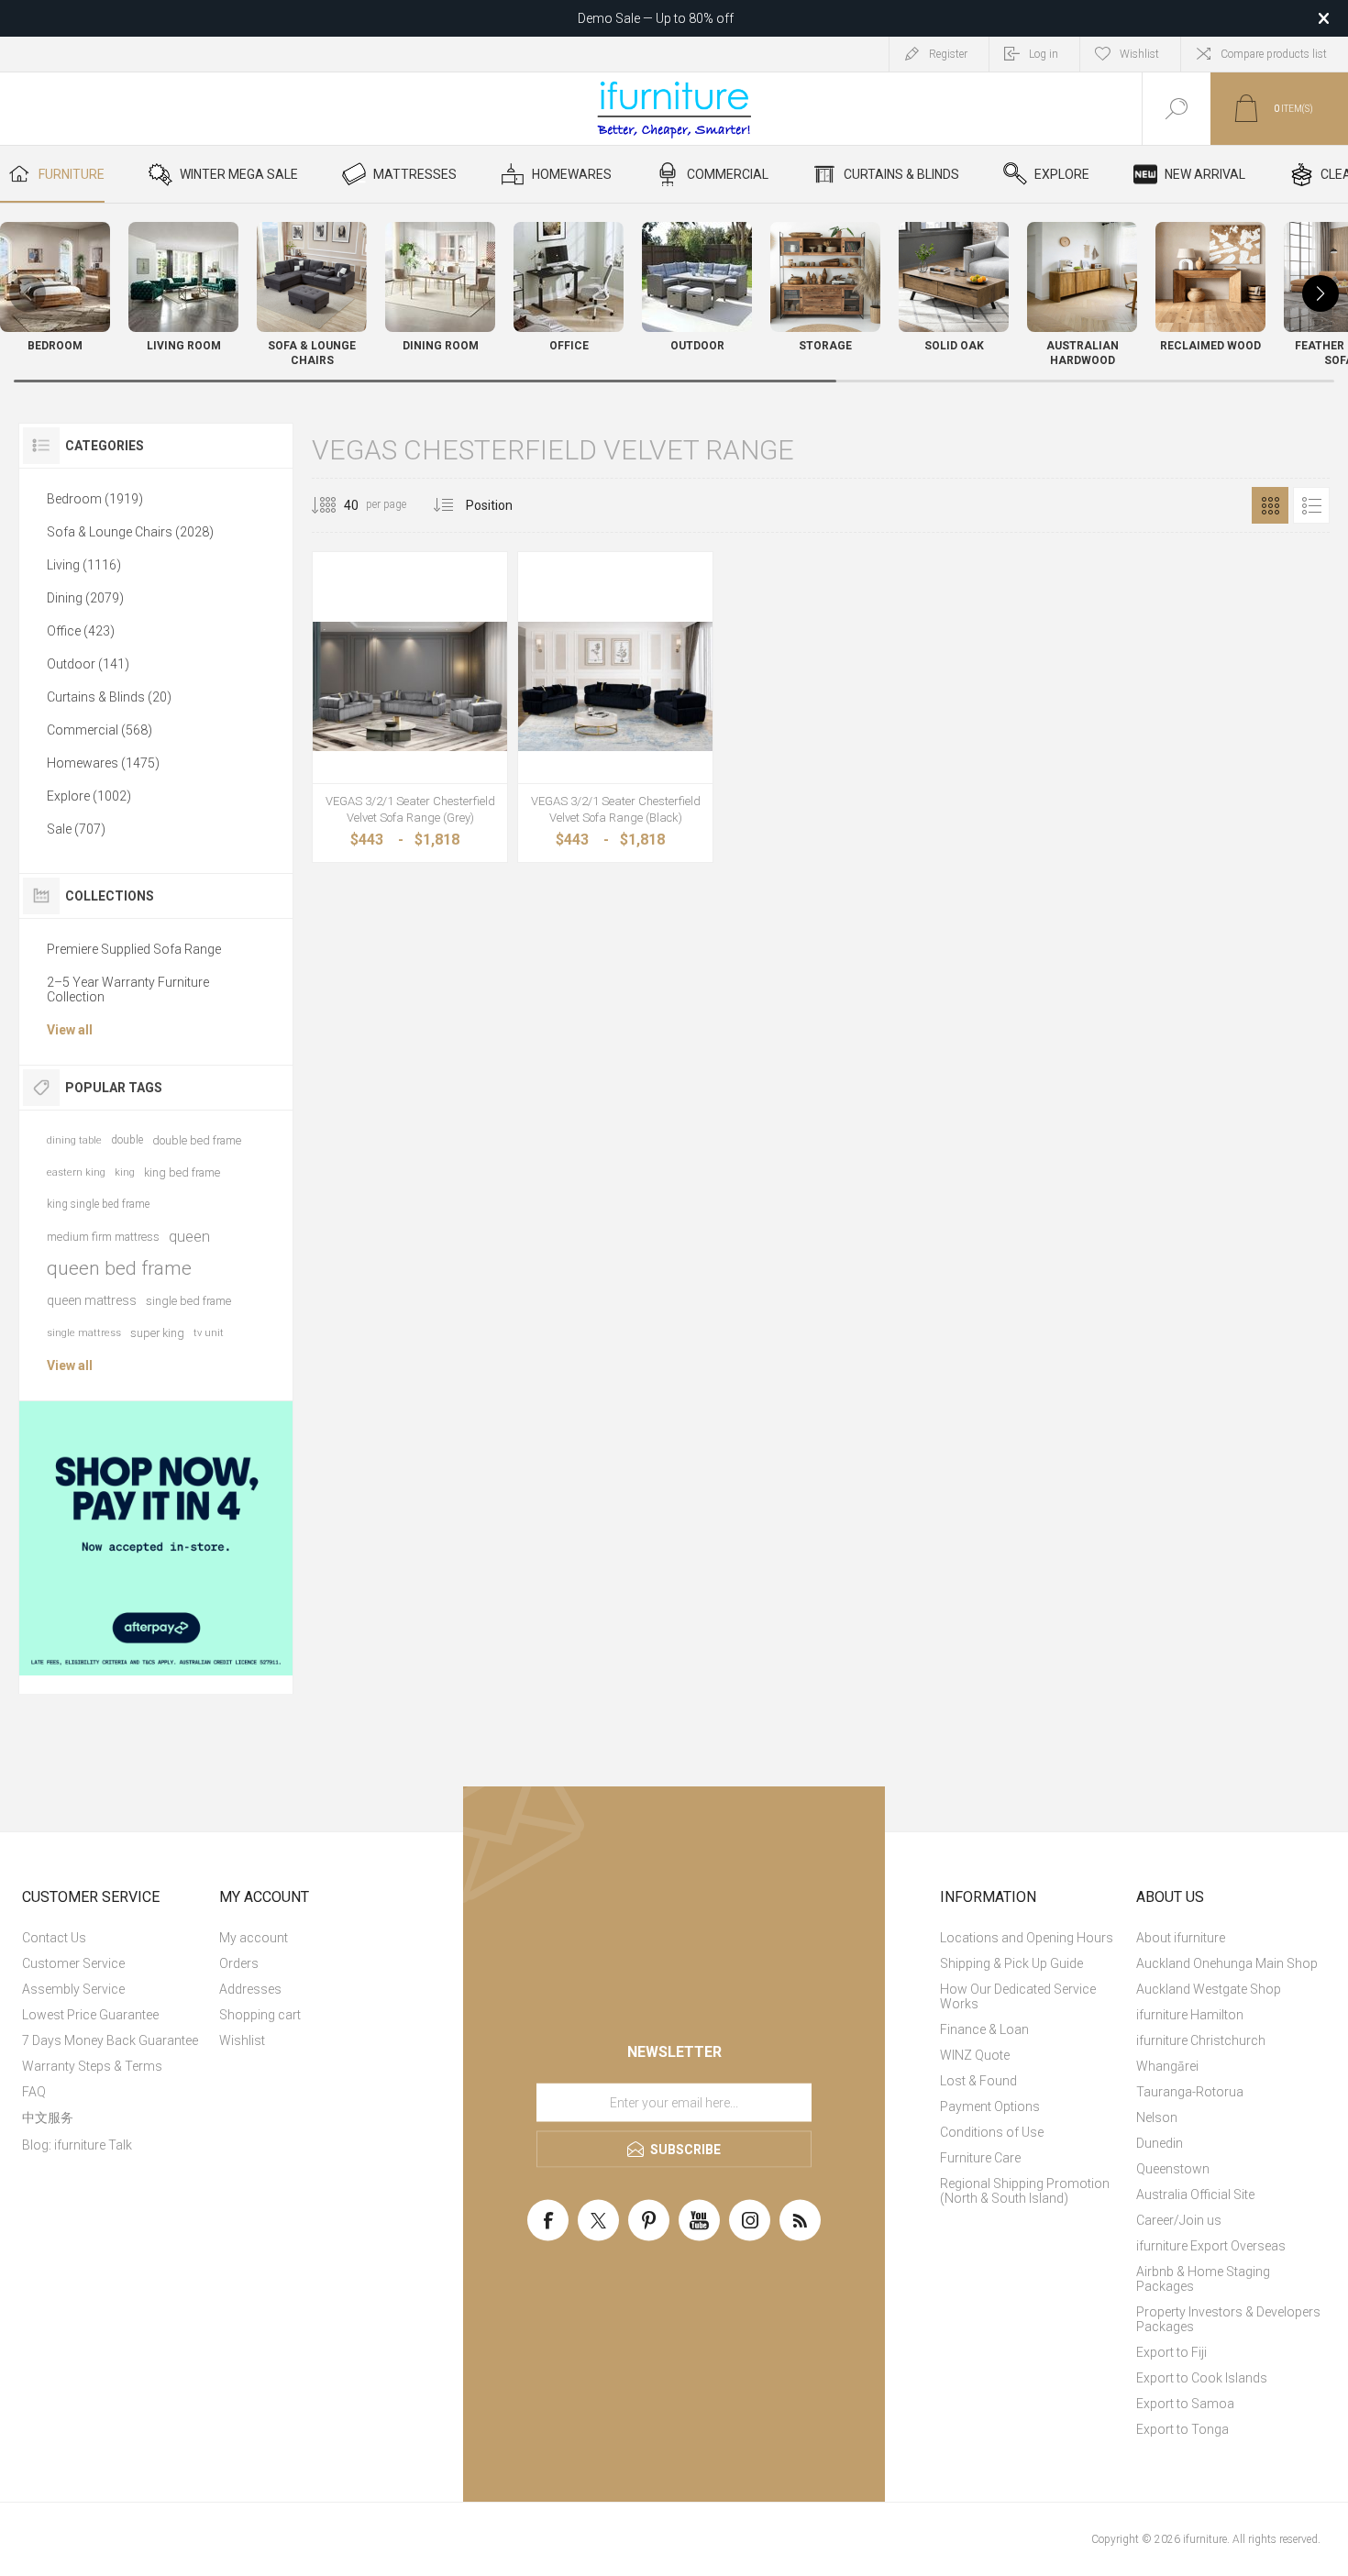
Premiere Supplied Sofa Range (134, 949)
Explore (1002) (89, 796)
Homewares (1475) (103, 763)
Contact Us (54, 1938)
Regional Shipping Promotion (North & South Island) (1025, 2191)
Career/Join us (1179, 2220)
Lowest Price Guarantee (90, 2015)
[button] (1320, 293)
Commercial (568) (99, 730)
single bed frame (188, 1301)
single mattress (84, 1333)
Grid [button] (1270, 505)
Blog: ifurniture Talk (77, 2145)
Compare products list (1274, 54)
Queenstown (1173, 2169)
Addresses (250, 1989)
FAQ (34, 2092)
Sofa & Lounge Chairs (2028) (130, 532)
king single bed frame (98, 1204)
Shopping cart (260, 2015)
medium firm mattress (103, 1237)
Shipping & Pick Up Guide (1011, 1963)
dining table (74, 1140)
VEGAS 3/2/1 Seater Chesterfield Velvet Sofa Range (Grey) (410, 809)
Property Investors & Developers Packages (1228, 2319)
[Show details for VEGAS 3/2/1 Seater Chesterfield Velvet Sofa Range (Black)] (615, 686)
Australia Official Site (1195, 2195)
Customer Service (73, 1963)
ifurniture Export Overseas (1211, 2246)
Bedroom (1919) (95, 499)
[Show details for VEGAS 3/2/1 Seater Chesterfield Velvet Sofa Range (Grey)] (410, 686)
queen (189, 1236)
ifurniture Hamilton (1190, 2015)
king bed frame (182, 1172)
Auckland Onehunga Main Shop (1227, 1963)
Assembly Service (73, 1989)
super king (157, 1333)
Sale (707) (76, 829)
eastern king (76, 1172)
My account (254, 1938)
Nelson (1157, 2117)
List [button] (1311, 505)
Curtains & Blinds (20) (109, 697)
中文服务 (48, 2117)
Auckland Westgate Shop (1209, 1989)
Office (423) (81, 631)
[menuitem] (118, 1938)
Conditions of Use (992, 2132)
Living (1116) (84, 565)
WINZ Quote (975, 2055)
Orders (239, 1963)
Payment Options (990, 2106)
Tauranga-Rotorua (1190, 2092)
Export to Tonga (1182, 2429)
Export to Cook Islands (1202, 2378)
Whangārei (1167, 2066)
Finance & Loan (984, 2029)
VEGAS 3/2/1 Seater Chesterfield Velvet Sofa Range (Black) (616, 809)
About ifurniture (1181, 1938)
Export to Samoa (1185, 2404)
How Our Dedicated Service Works (1018, 1996)
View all (70, 1030)
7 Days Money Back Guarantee (110, 2040)
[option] (156, 1538)
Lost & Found (978, 2081)
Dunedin (1160, 2143)
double (127, 1140)
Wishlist (242, 2040)
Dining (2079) (85, 598)
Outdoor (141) (88, 664)
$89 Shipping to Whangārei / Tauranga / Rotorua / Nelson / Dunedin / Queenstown (656, 18)
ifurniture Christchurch (1201, 2040)
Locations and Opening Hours (1027, 1938)
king (125, 1172)
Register (948, 54)
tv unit (209, 1333)
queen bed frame (119, 1268)
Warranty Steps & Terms (92, 2066)
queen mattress (92, 1300)
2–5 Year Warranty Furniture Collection (128, 989)
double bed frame (197, 1140)
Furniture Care (980, 2158)
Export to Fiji (1171, 2352)
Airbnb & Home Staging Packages (1203, 2279)
